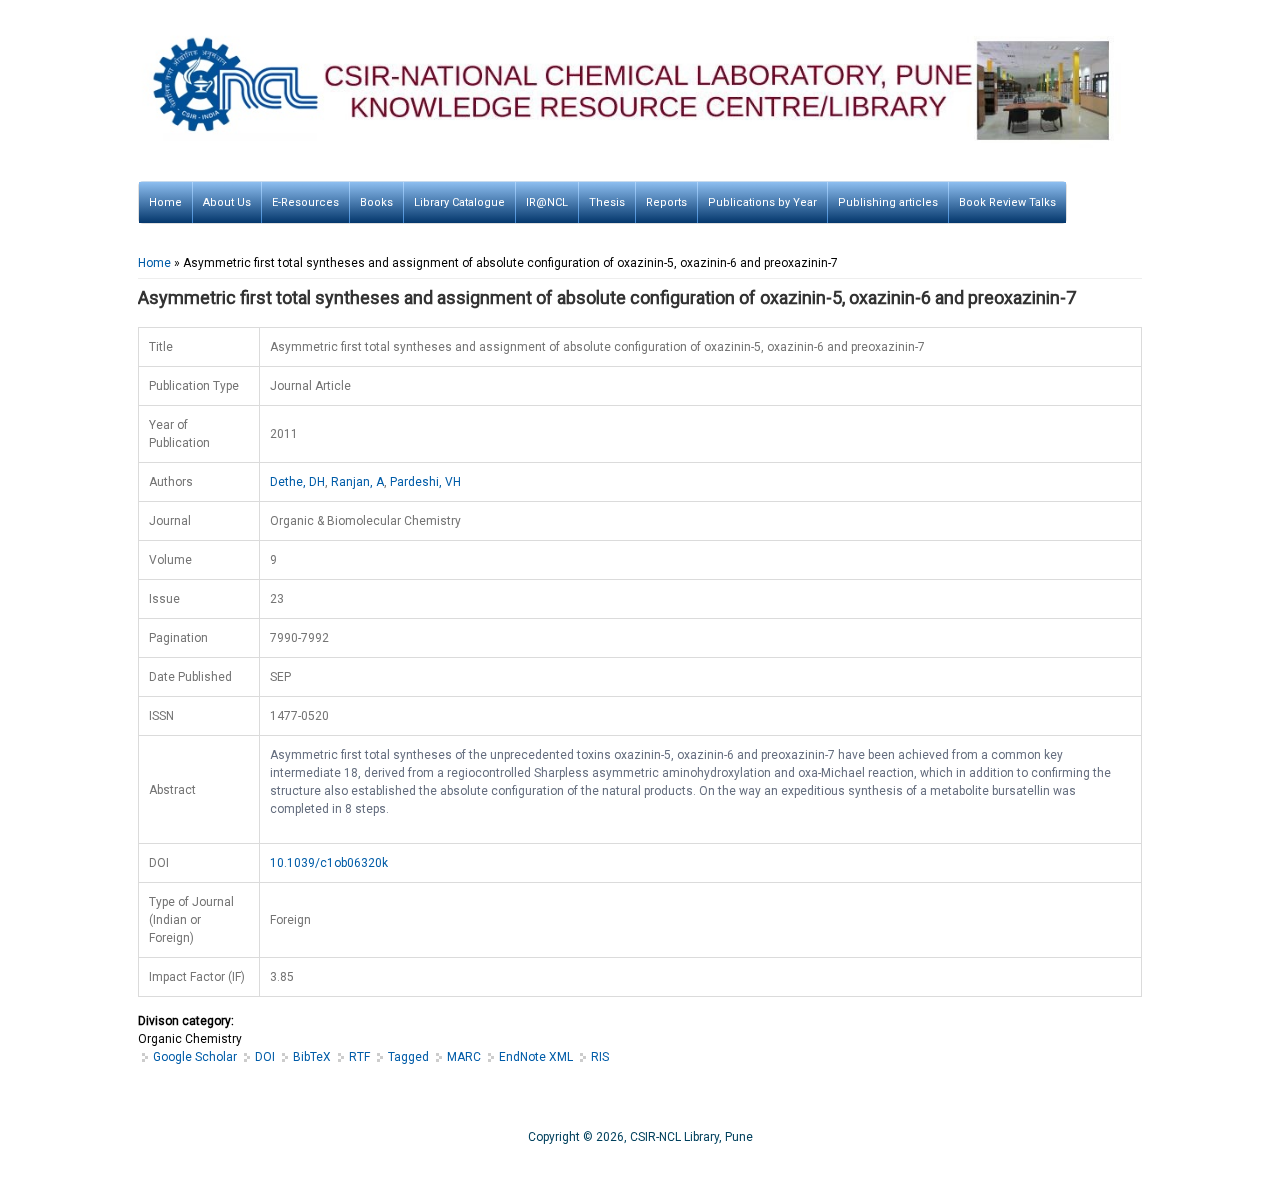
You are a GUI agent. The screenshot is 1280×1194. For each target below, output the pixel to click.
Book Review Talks (1007, 202)
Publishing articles (888, 202)
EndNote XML (536, 1057)
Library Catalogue (459, 202)
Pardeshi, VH (425, 482)
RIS (600, 1057)
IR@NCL (547, 202)
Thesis (607, 202)
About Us (227, 202)
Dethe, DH (297, 482)
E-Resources (305, 202)
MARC (464, 1057)
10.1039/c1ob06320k (329, 863)
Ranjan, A (357, 482)
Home (165, 202)
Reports (666, 202)
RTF (359, 1057)
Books (376, 202)
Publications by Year (762, 202)
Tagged (408, 1057)
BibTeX (312, 1057)
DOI (265, 1057)
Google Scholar (195, 1057)
